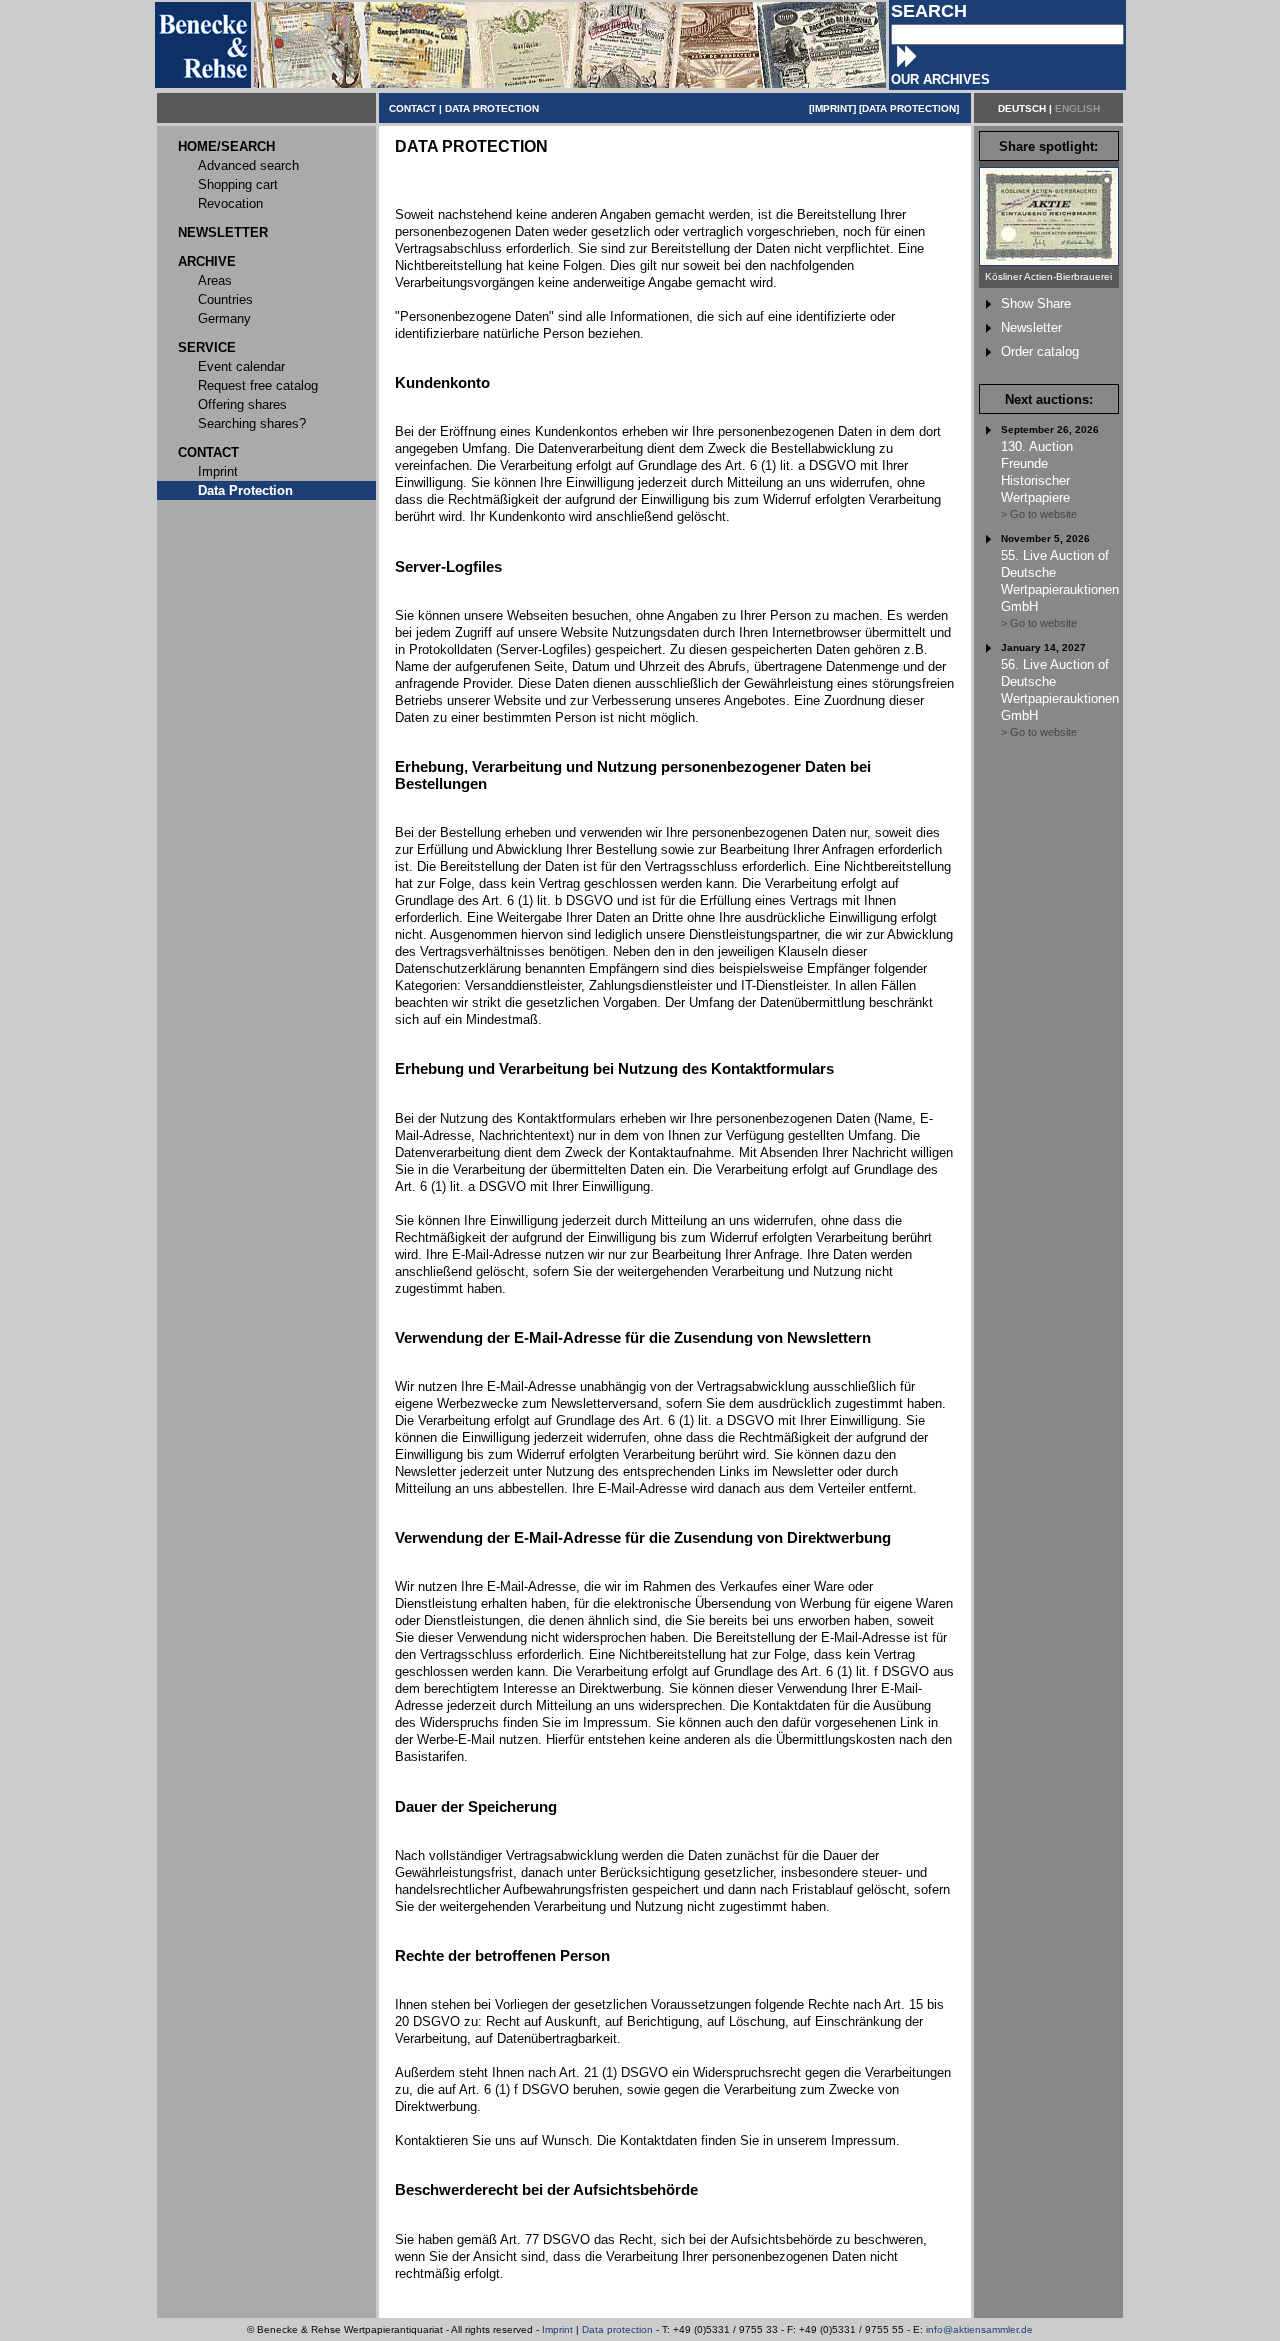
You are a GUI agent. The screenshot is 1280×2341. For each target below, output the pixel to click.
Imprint (557, 2329)
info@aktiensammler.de (979, 2329)
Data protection (617, 2329)
